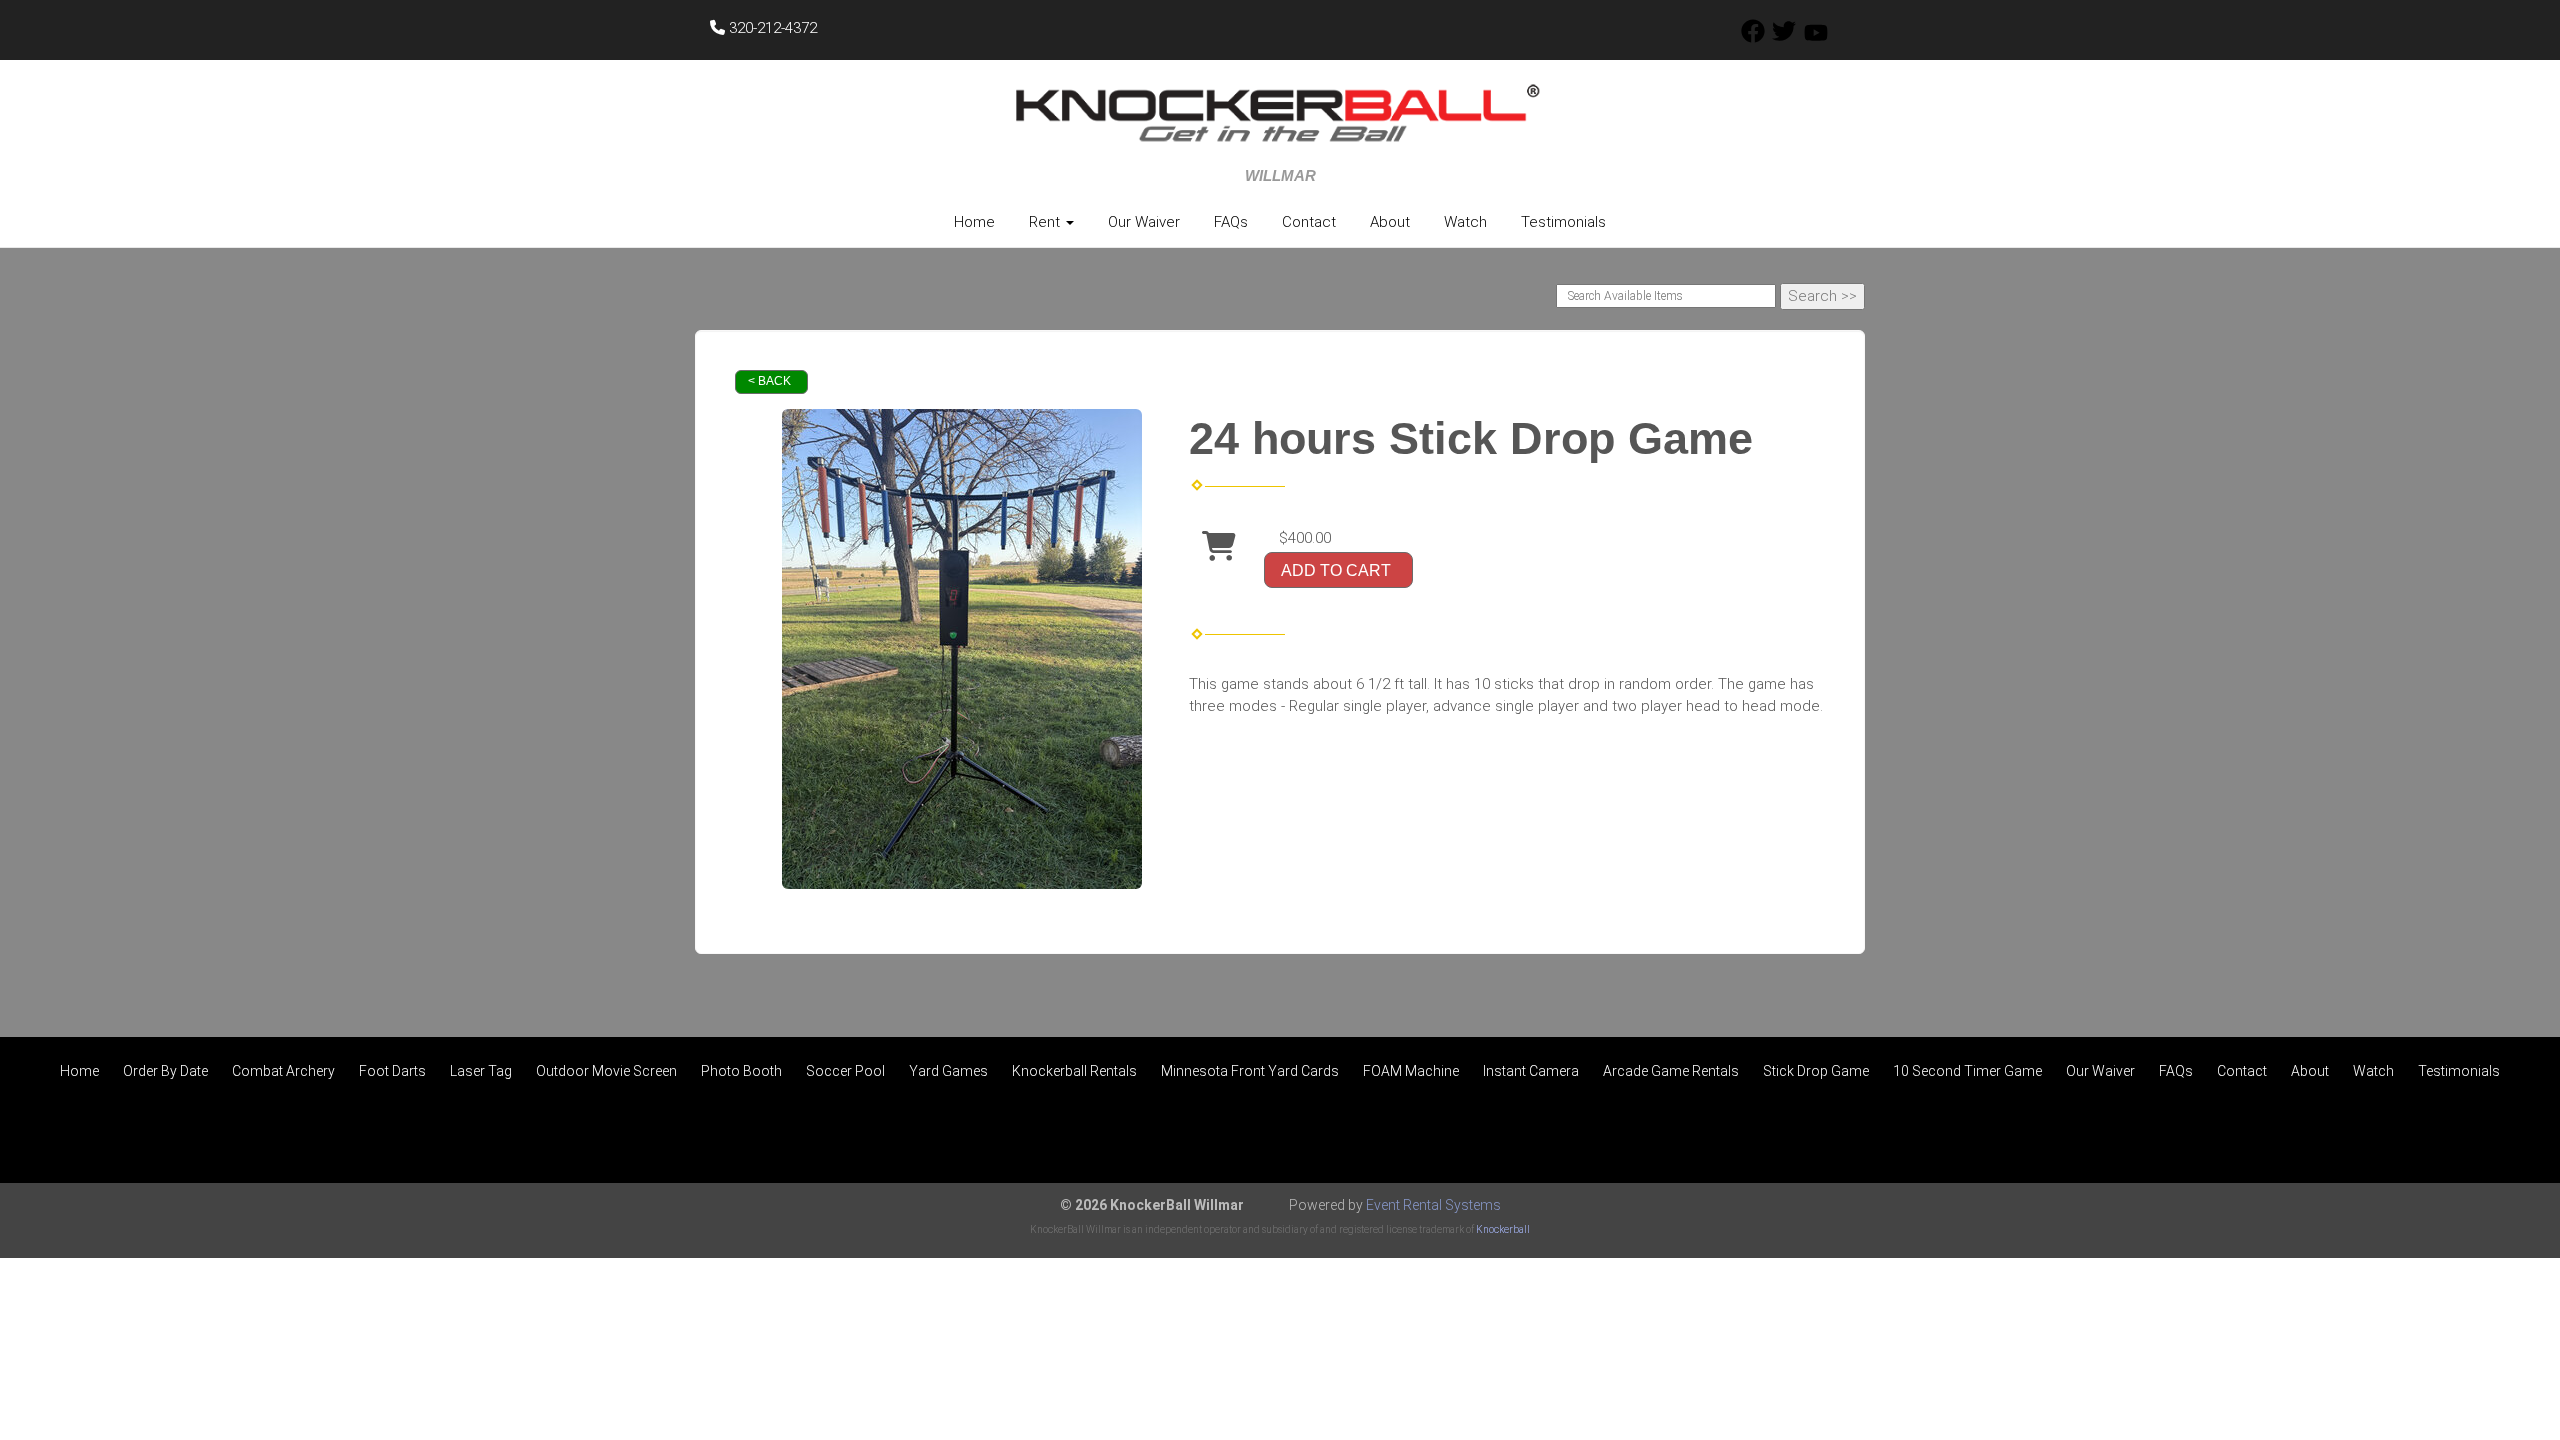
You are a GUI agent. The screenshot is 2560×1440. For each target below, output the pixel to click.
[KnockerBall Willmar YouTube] (1816, 38)
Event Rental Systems (1433, 1205)
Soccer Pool (845, 1071)
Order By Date (165, 1071)
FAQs (1231, 222)
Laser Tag (481, 1071)
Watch (1465, 222)
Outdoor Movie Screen (606, 1071)
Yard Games (948, 1071)
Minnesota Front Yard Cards (1250, 1071)
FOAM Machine (1411, 1071)
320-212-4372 (771, 28)
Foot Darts (392, 1071)
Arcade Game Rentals (1671, 1071)
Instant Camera (1531, 1071)
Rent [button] (1046, 222)
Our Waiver (1144, 222)
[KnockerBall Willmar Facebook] (1753, 38)
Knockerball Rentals (1074, 1071)
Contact (1309, 222)
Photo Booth (741, 1071)
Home (974, 222)
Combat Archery (283, 1071)
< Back (769, 381)
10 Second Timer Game (1967, 1071)
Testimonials (1563, 222)
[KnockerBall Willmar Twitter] (1784, 38)
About (1390, 222)
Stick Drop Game (1816, 1071)
